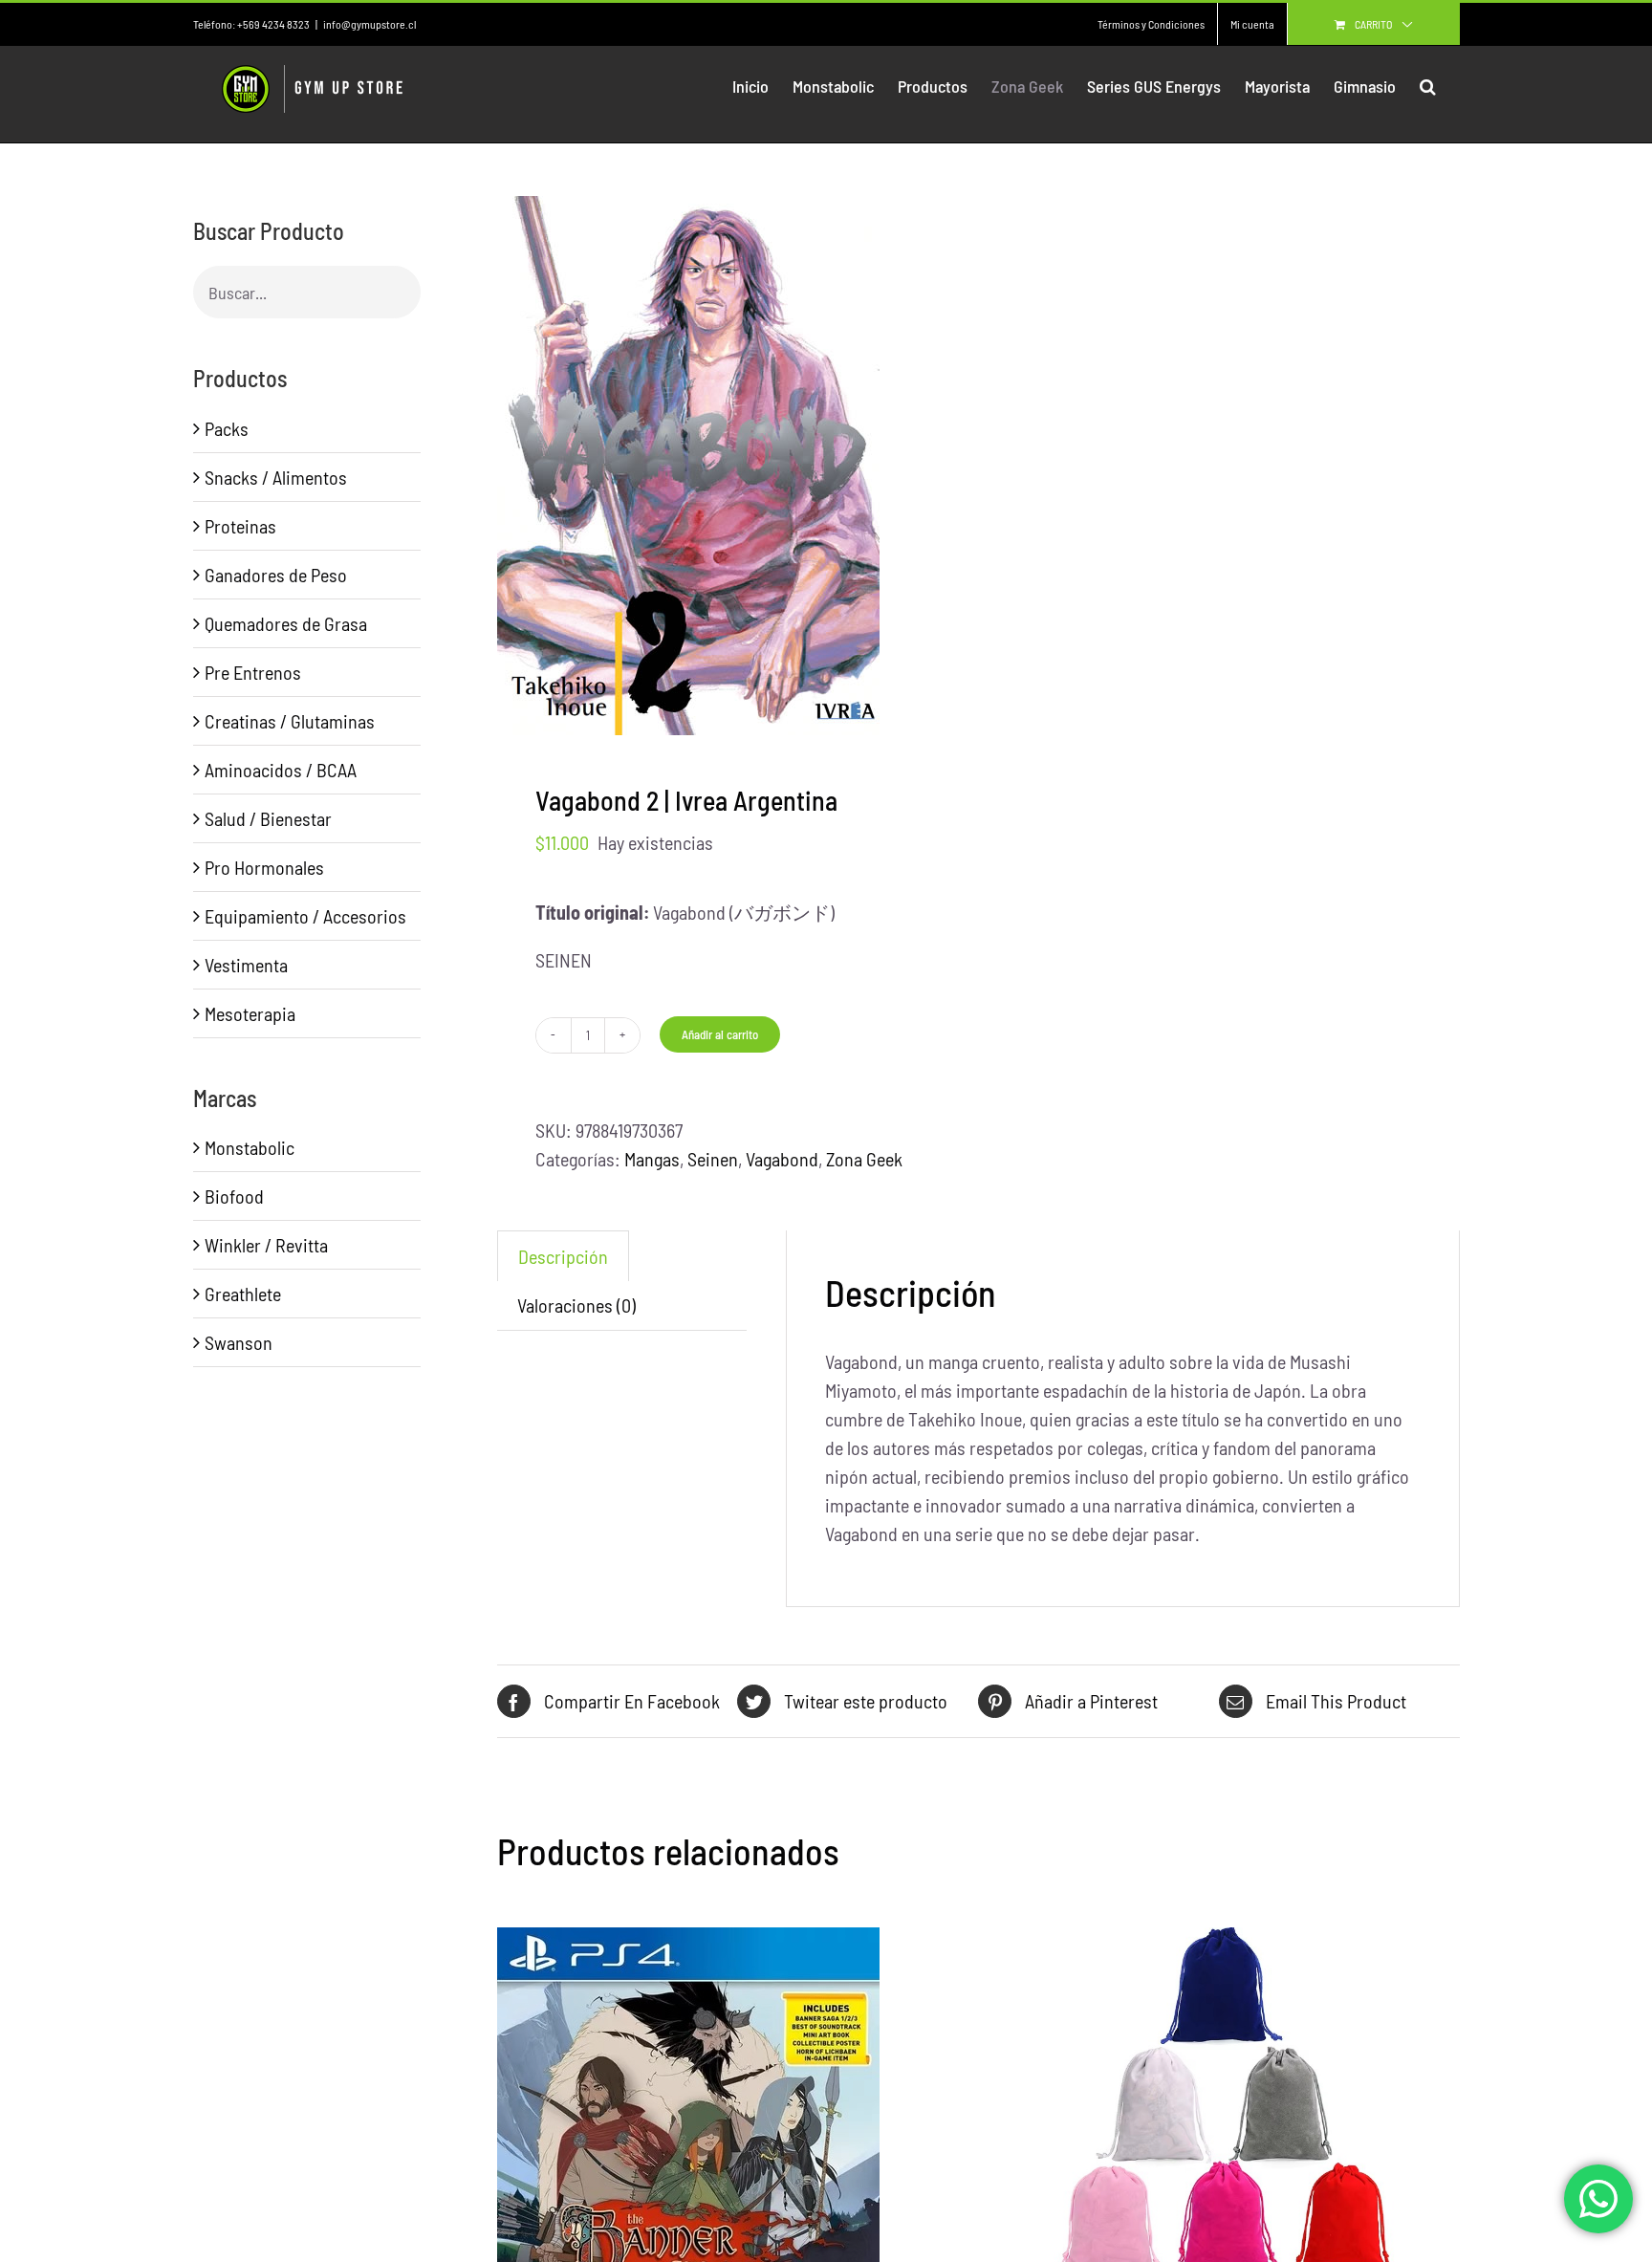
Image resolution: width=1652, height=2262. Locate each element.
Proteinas (240, 526)
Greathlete (243, 1294)
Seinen (713, 1159)
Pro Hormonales (264, 867)
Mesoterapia (250, 1013)
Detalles (753, 2171)
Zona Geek (864, 1159)
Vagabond (782, 1159)
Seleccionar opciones (1183, 2169)
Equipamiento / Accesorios (305, 916)
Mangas (652, 1159)
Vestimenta (246, 965)
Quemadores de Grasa (286, 623)
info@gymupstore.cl (370, 24)
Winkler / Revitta (266, 1245)
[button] (1428, 86)
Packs (227, 428)
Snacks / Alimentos (276, 477)
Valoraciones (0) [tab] (576, 1305)
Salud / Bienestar (268, 818)
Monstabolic (250, 1147)
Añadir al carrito (720, 1034)
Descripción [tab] (563, 1256)
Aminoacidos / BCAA (281, 770)
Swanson (239, 1342)
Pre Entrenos (253, 672)
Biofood (234, 1196)
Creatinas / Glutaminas (290, 721)
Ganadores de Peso (276, 575)
